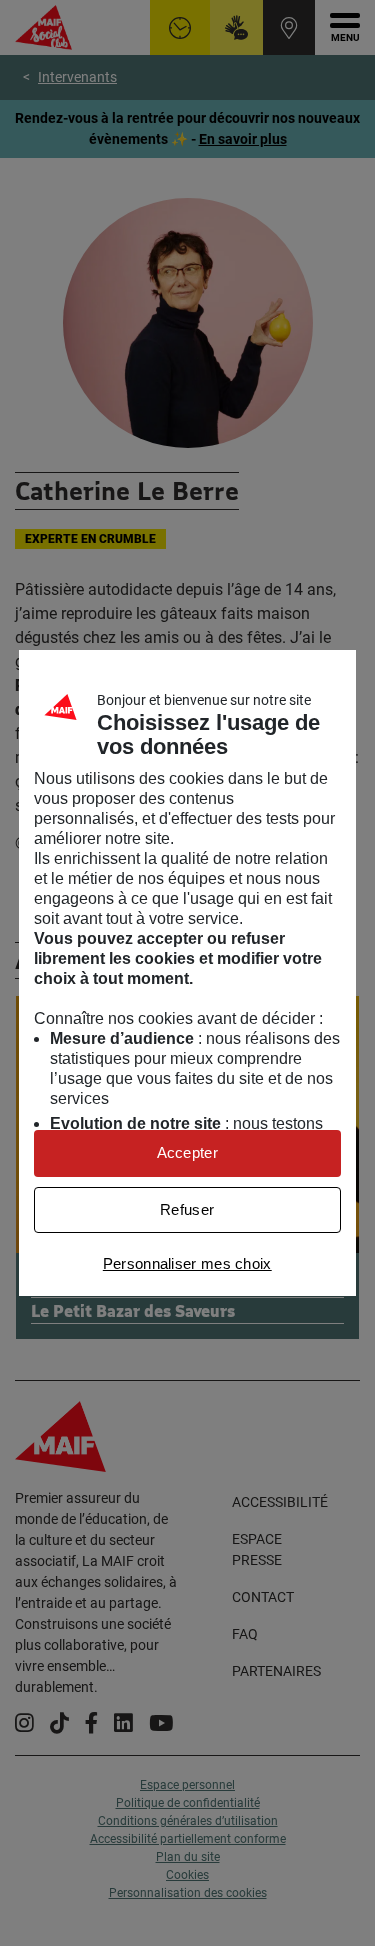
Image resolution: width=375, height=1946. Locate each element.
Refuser (187, 1209)
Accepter (187, 1152)
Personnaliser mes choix (187, 1263)
